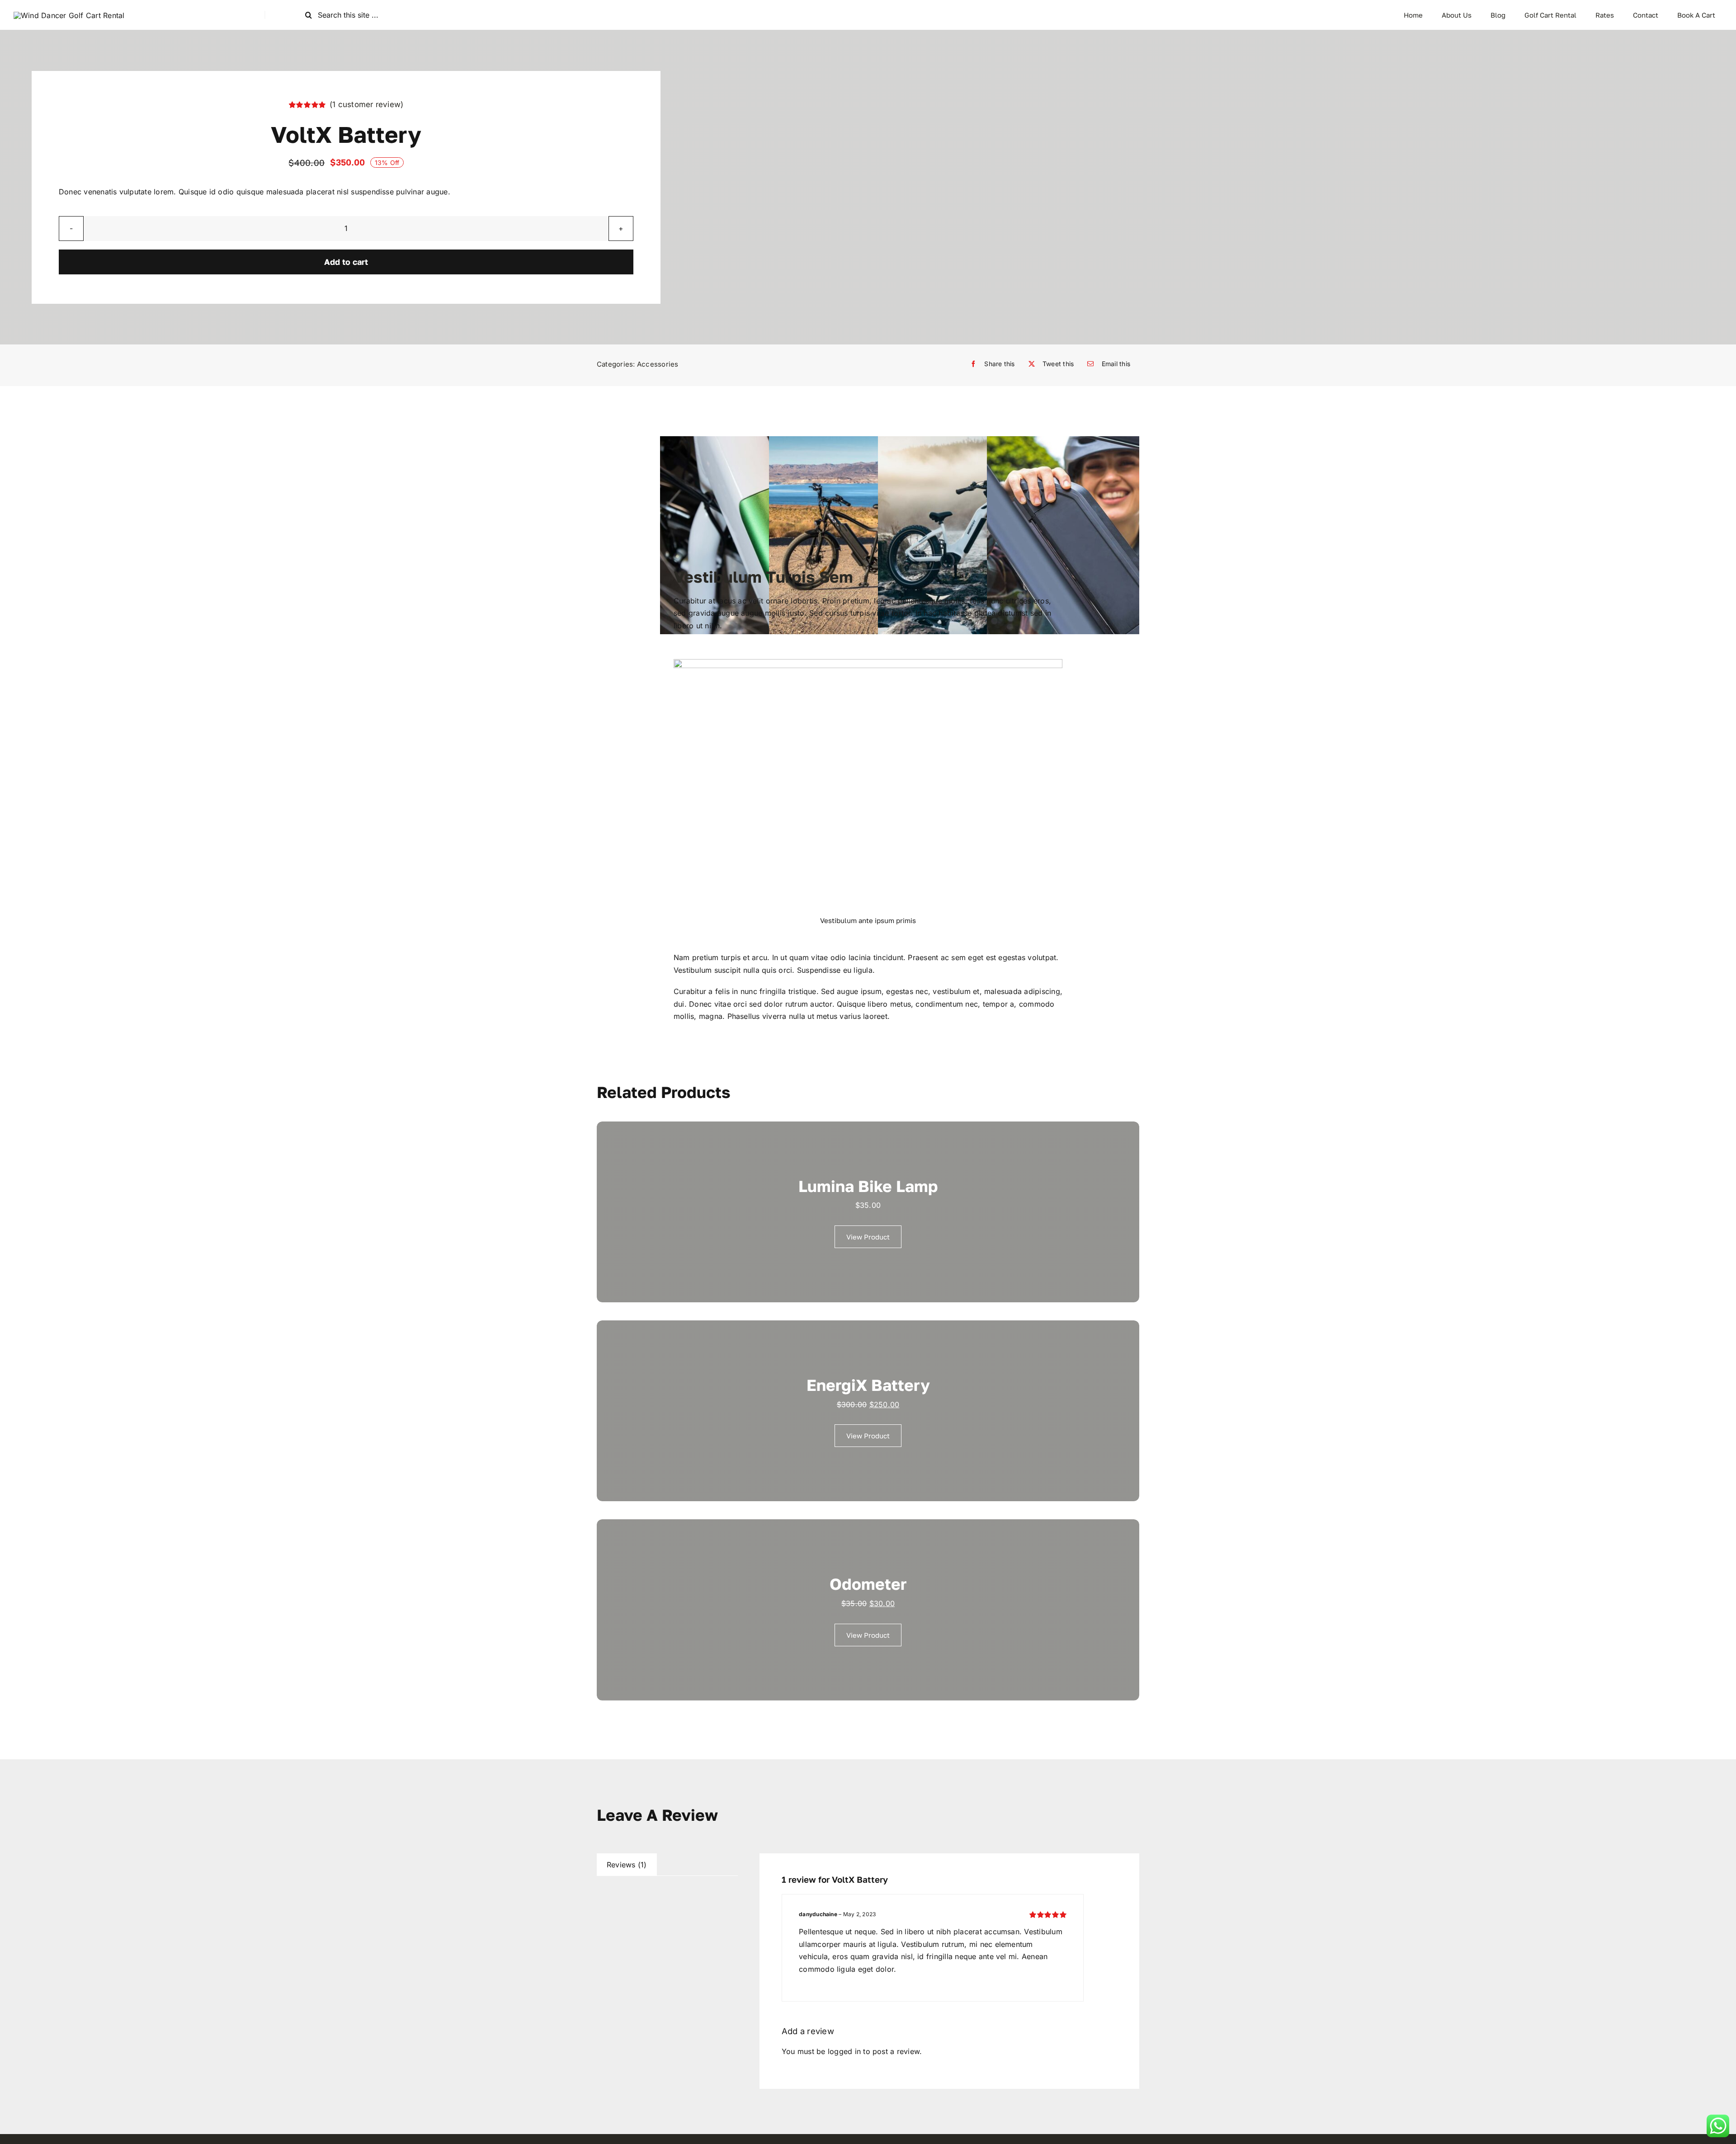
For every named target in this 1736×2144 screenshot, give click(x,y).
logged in (844, 2051)
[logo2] (69, 15)
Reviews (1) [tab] (627, 1865)
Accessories (658, 364)
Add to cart (346, 262)
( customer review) (367, 104)
